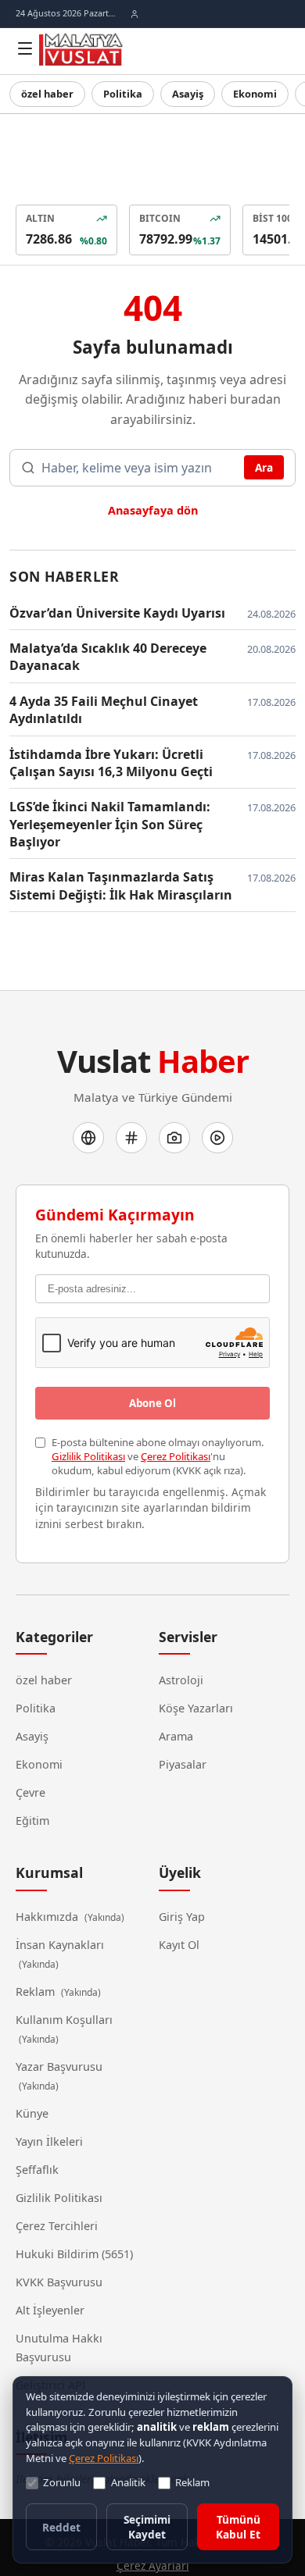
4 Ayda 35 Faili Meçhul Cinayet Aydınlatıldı (100, 707)
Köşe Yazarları (195, 1691)
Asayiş (181, 94)
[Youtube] (217, 1135)
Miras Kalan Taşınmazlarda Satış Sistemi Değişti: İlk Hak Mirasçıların (111, 883)
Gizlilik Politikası (87, 1439)
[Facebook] (88, 1135)
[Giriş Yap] (135, 14)
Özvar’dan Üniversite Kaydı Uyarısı (111, 610)
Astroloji (181, 1662)
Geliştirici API (50, 2348)
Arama (176, 1719)
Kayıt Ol (180, 1926)
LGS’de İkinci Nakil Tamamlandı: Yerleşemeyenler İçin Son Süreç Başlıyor (103, 821)
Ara (264, 467)
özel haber (46, 94)
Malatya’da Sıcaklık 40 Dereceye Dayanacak (106, 654)
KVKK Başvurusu (58, 2245)
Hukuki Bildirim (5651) (72, 2217)
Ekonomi (246, 94)
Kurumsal (49, 1855)
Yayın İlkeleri (47, 2104)
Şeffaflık (38, 2132)
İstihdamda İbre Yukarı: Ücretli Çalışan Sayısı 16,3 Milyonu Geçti (121, 760)
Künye (32, 2076)
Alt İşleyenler (50, 2273)
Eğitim (33, 1803)
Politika (118, 94)
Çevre (31, 1775)
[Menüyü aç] (25, 48)
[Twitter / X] (131, 1135)
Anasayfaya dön (153, 508)
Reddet (61, 2528)
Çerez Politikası (172, 1439)
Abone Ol (152, 1385)
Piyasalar (181, 1747)
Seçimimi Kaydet (146, 2528)
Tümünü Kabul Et (237, 2528)
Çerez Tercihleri (56, 2189)
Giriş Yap (182, 1898)
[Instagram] (174, 1135)
